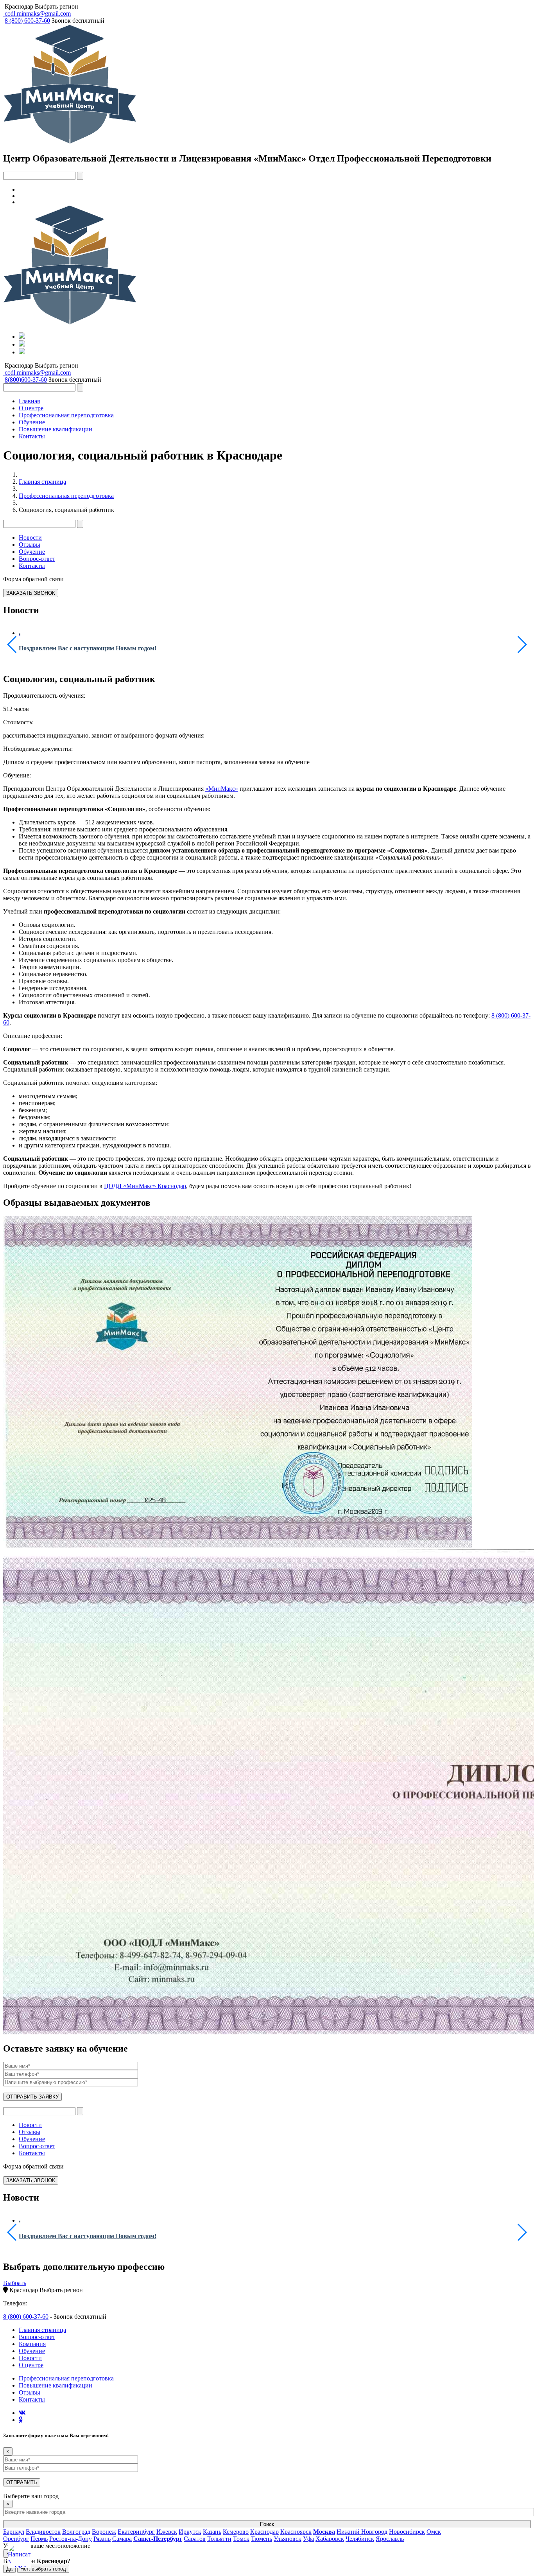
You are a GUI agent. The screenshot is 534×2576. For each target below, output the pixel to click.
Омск (434, 2532)
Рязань (102, 2539)
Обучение (32, 422)
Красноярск (296, 2532)
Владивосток (43, 2532)
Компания (32, 2344)
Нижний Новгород (362, 2532)
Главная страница (42, 482)
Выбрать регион (56, 6)
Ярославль (390, 2539)
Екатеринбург (136, 2532)
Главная (29, 401)
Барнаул (14, 2532)
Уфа (308, 2539)
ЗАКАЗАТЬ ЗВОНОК (31, 593)
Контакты (32, 436)
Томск (241, 2539)
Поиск (267, 2524)
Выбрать (15, 2283)
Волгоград (76, 2532)
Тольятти (219, 2539)
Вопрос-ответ (37, 559)
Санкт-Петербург (158, 2539)
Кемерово (236, 2532)
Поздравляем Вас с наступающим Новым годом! (88, 648)
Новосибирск (407, 2532)
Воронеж (104, 2532)
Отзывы (30, 545)
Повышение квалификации (56, 429)
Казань (212, 2532)
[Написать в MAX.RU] (20, 2556)
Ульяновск (288, 2539)
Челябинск (360, 2539)
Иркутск (190, 2532)
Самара (122, 2539)
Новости (30, 538)
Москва (324, 2532)
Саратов (195, 2539)
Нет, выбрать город (43, 2569)
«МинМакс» (222, 789)
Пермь (39, 2539)
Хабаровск (330, 2539)
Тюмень (262, 2539)
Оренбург (16, 2539)
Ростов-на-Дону (71, 2539)
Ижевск (167, 2532)
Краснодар (19, 6)
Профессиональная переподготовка (66, 415)
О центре (31, 408)
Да (9, 2569)
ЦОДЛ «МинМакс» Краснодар (145, 1186)
